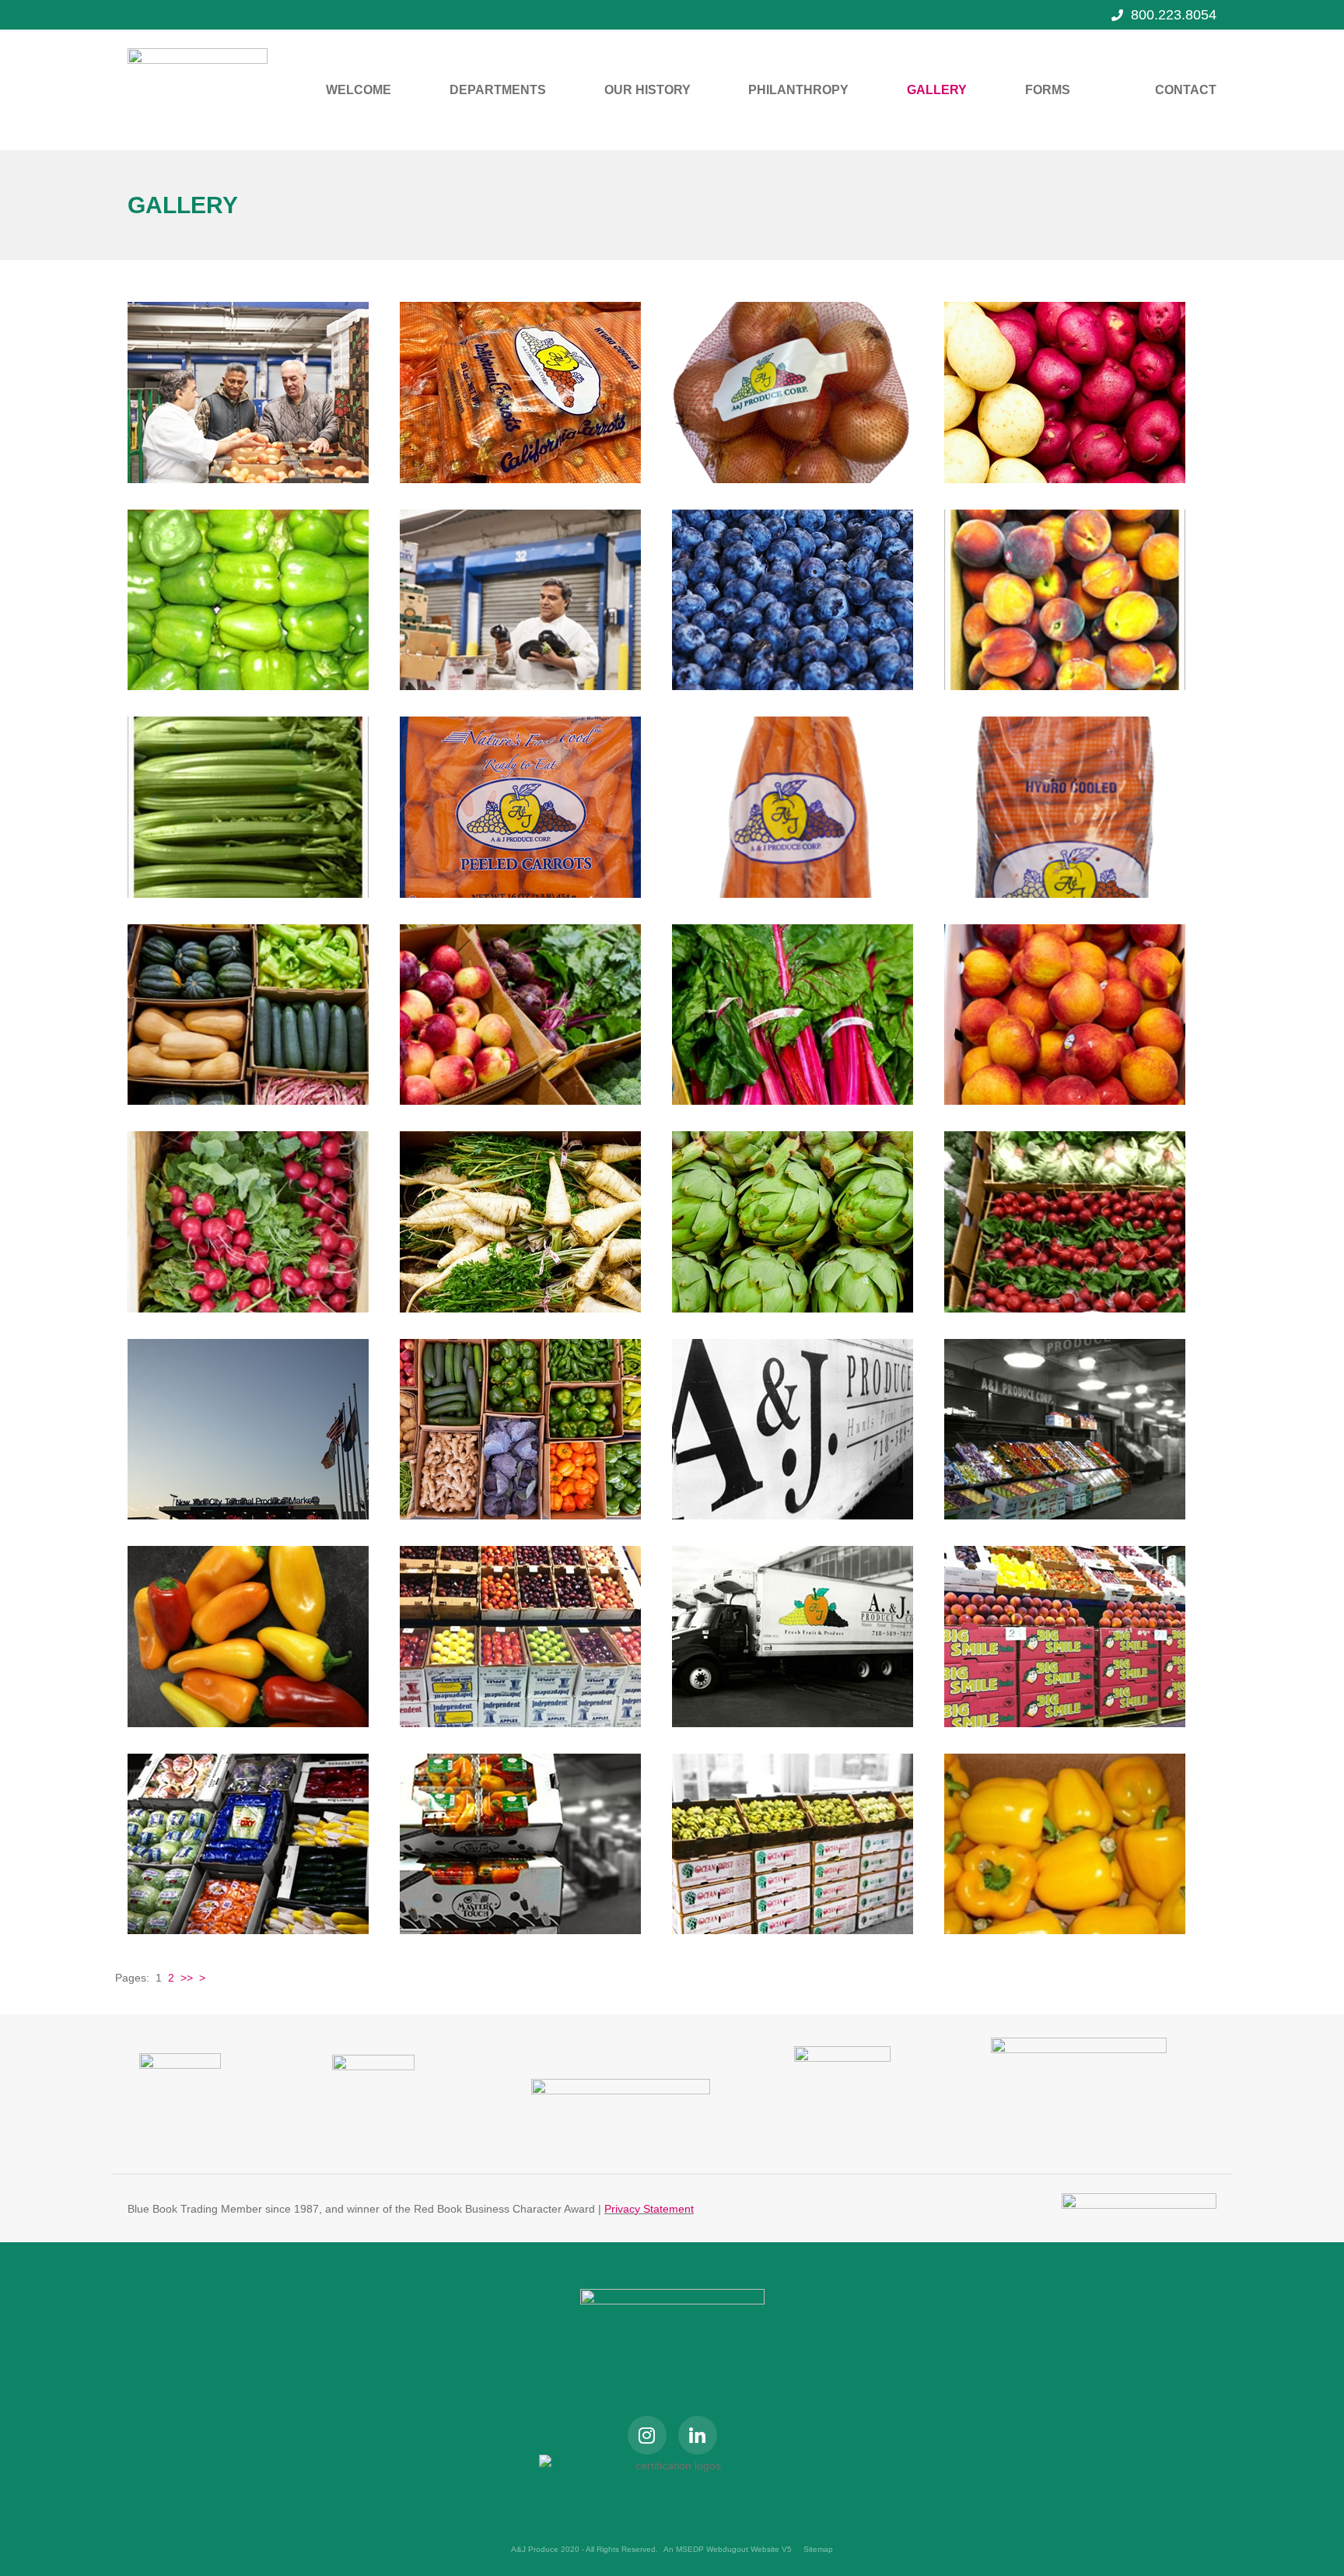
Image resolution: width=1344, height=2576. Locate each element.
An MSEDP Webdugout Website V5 (728, 2549)
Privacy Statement (649, 2209)
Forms (1048, 90)
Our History (647, 90)
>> (187, 1978)
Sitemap (818, 2549)
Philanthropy (798, 90)
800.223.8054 (1174, 15)
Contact (1186, 90)
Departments (498, 90)
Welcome (359, 90)
